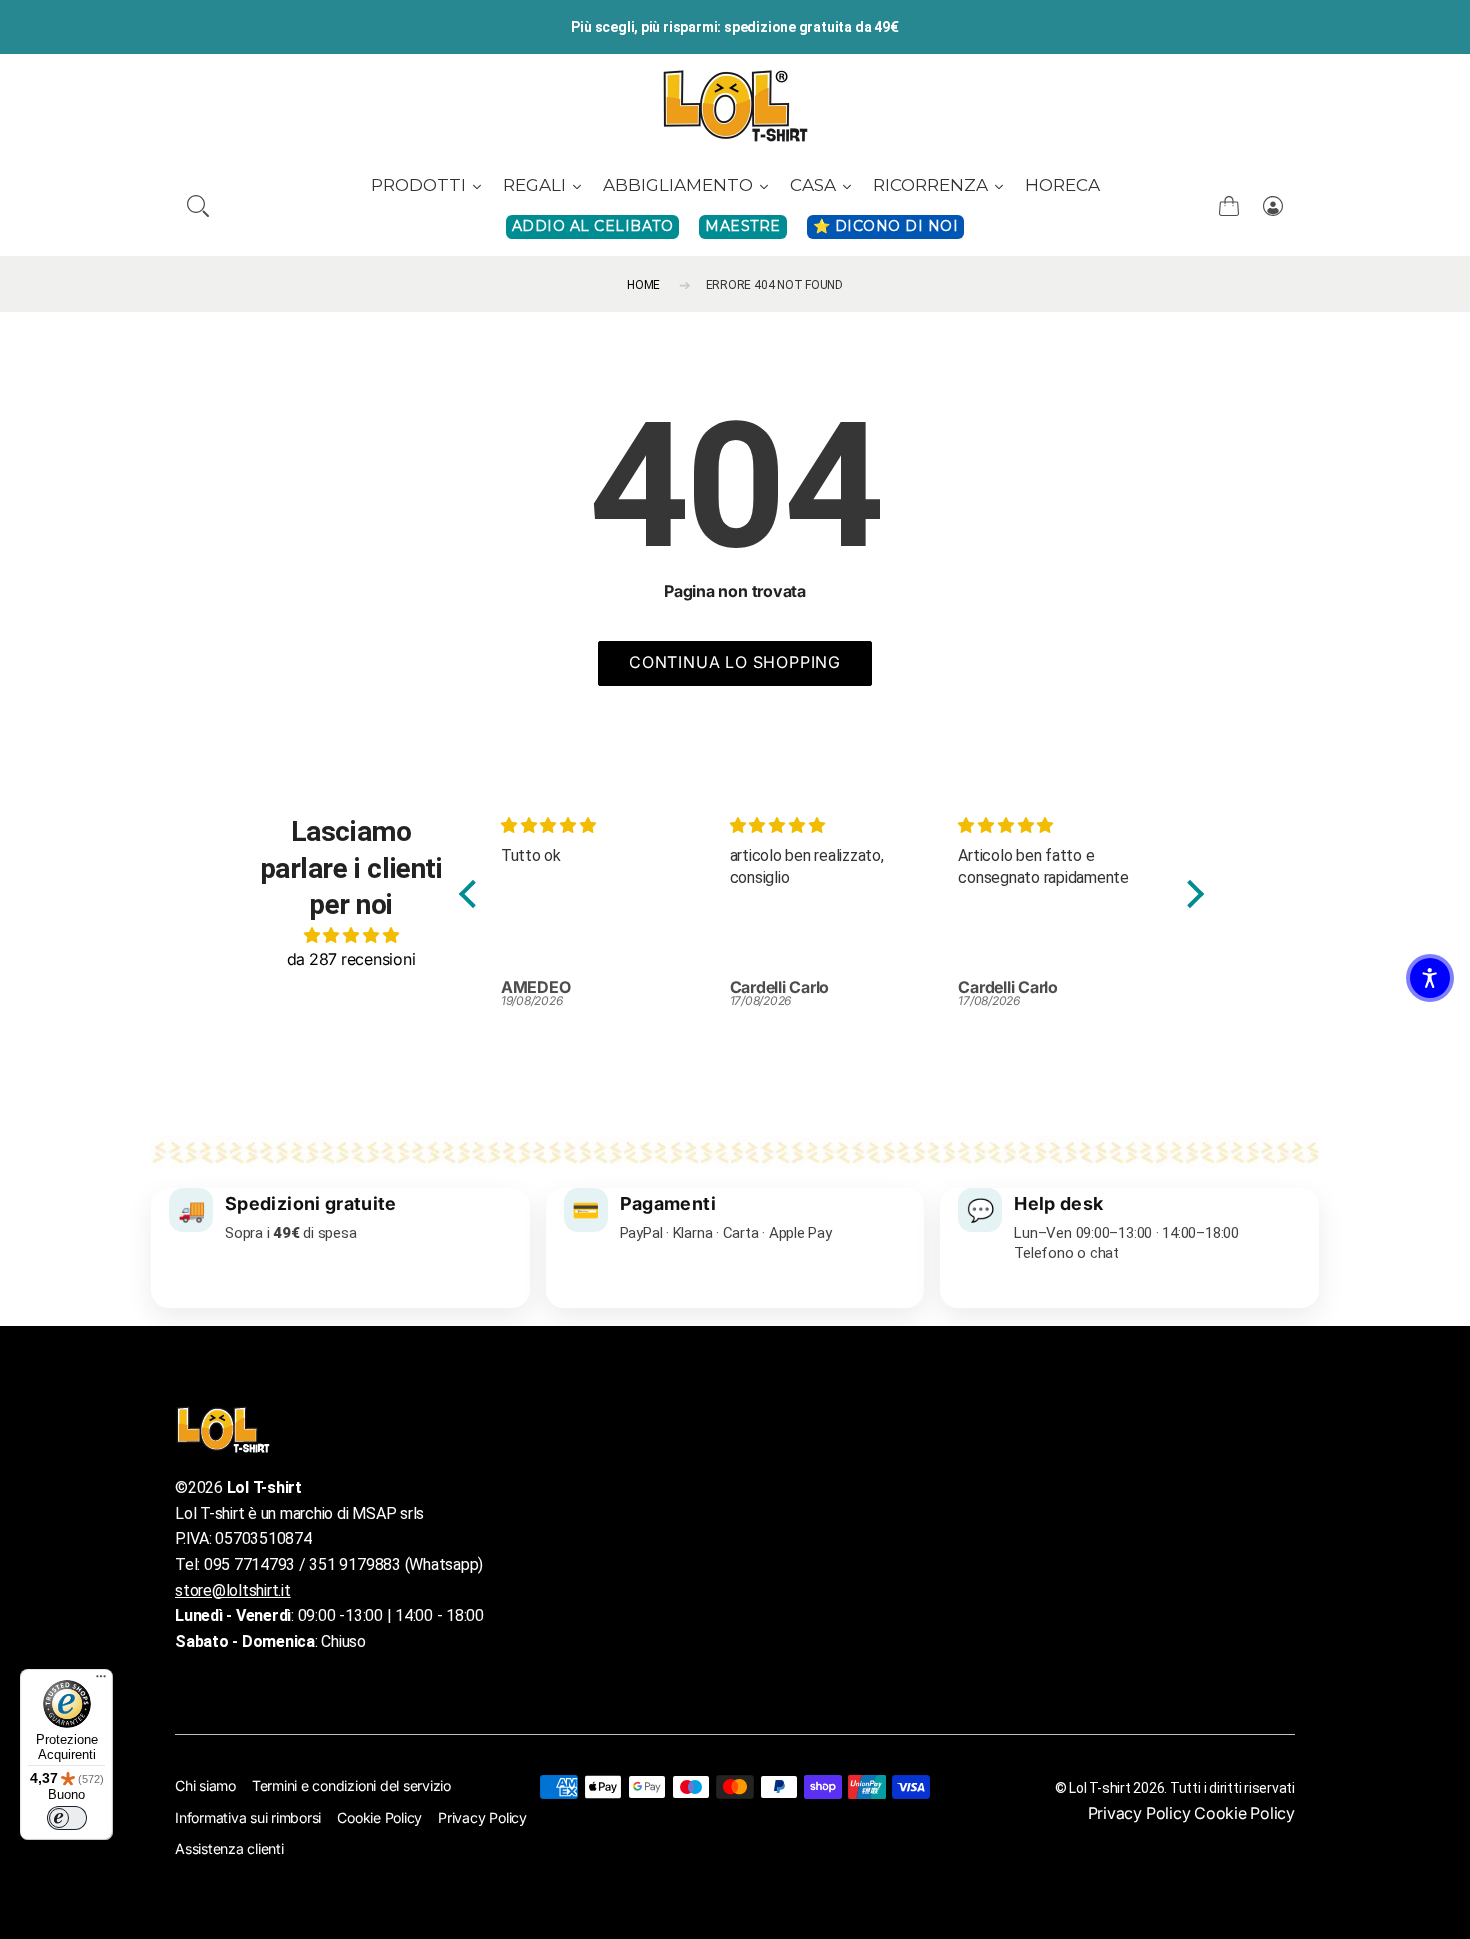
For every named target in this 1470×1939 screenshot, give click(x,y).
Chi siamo (205, 1785)
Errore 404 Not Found (774, 285)
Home (643, 285)
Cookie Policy (379, 1817)
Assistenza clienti (229, 1848)
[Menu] (101, 1681)
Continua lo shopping (735, 662)
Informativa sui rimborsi (248, 1817)
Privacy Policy (482, 1817)
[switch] (67, 1818)
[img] (351, 935)
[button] (198, 206)
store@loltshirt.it (233, 1590)
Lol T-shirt (1099, 1788)
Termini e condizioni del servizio (351, 1785)
